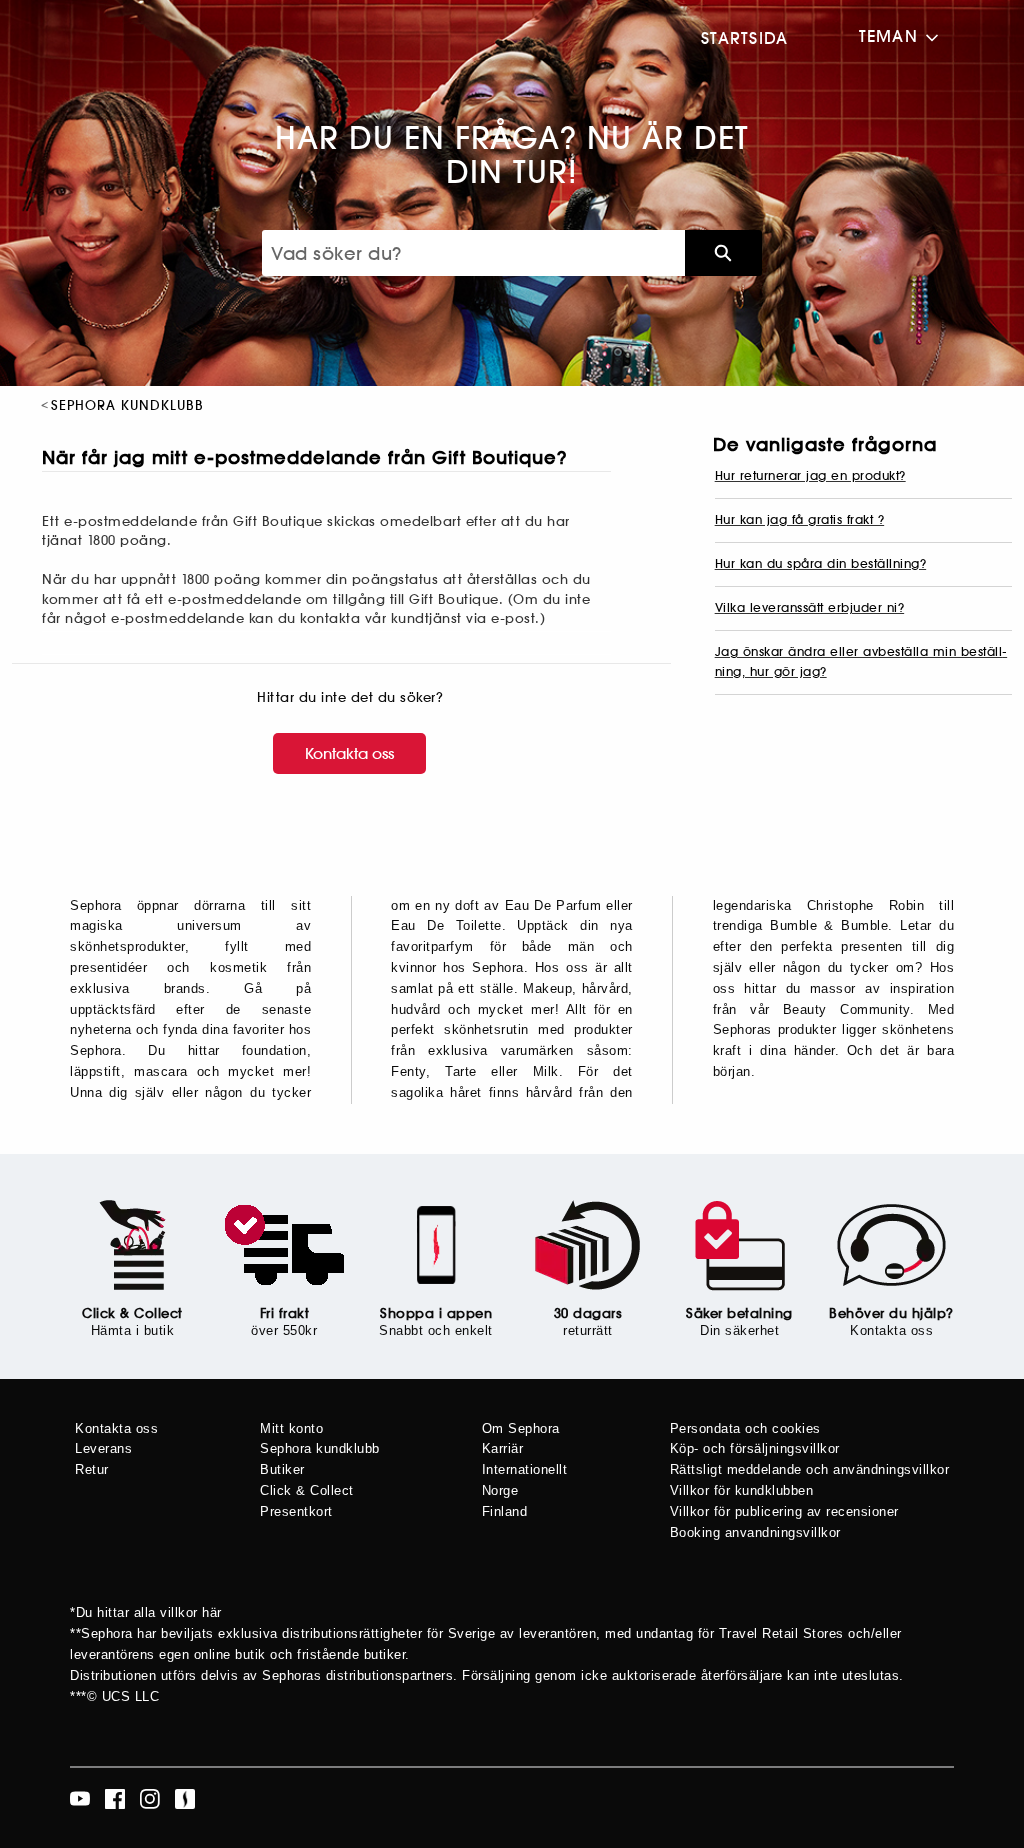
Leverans (103, 1448)
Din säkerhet (739, 1330)
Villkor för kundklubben (742, 1490)
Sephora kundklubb (320, 1448)
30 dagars (588, 1313)
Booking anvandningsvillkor (755, 1532)
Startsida (745, 38)
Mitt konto (291, 1428)
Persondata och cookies (745, 1428)
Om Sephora (521, 1428)
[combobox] (473, 253)
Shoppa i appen (436, 1313)
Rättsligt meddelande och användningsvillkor (810, 1469)
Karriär (503, 1448)
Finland (505, 1511)
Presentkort (296, 1511)
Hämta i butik (133, 1330)
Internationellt (525, 1469)
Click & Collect (132, 1313)
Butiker (282, 1469)
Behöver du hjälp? (891, 1313)
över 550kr (284, 1330)
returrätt (588, 1330)
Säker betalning (739, 1313)
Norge (500, 1490)
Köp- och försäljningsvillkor (755, 1448)
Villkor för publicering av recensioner (784, 1511)
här (212, 1612)
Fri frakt (285, 1313)
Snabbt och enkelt (436, 1330)
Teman (888, 36)
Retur (92, 1469)
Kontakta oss (349, 753)
